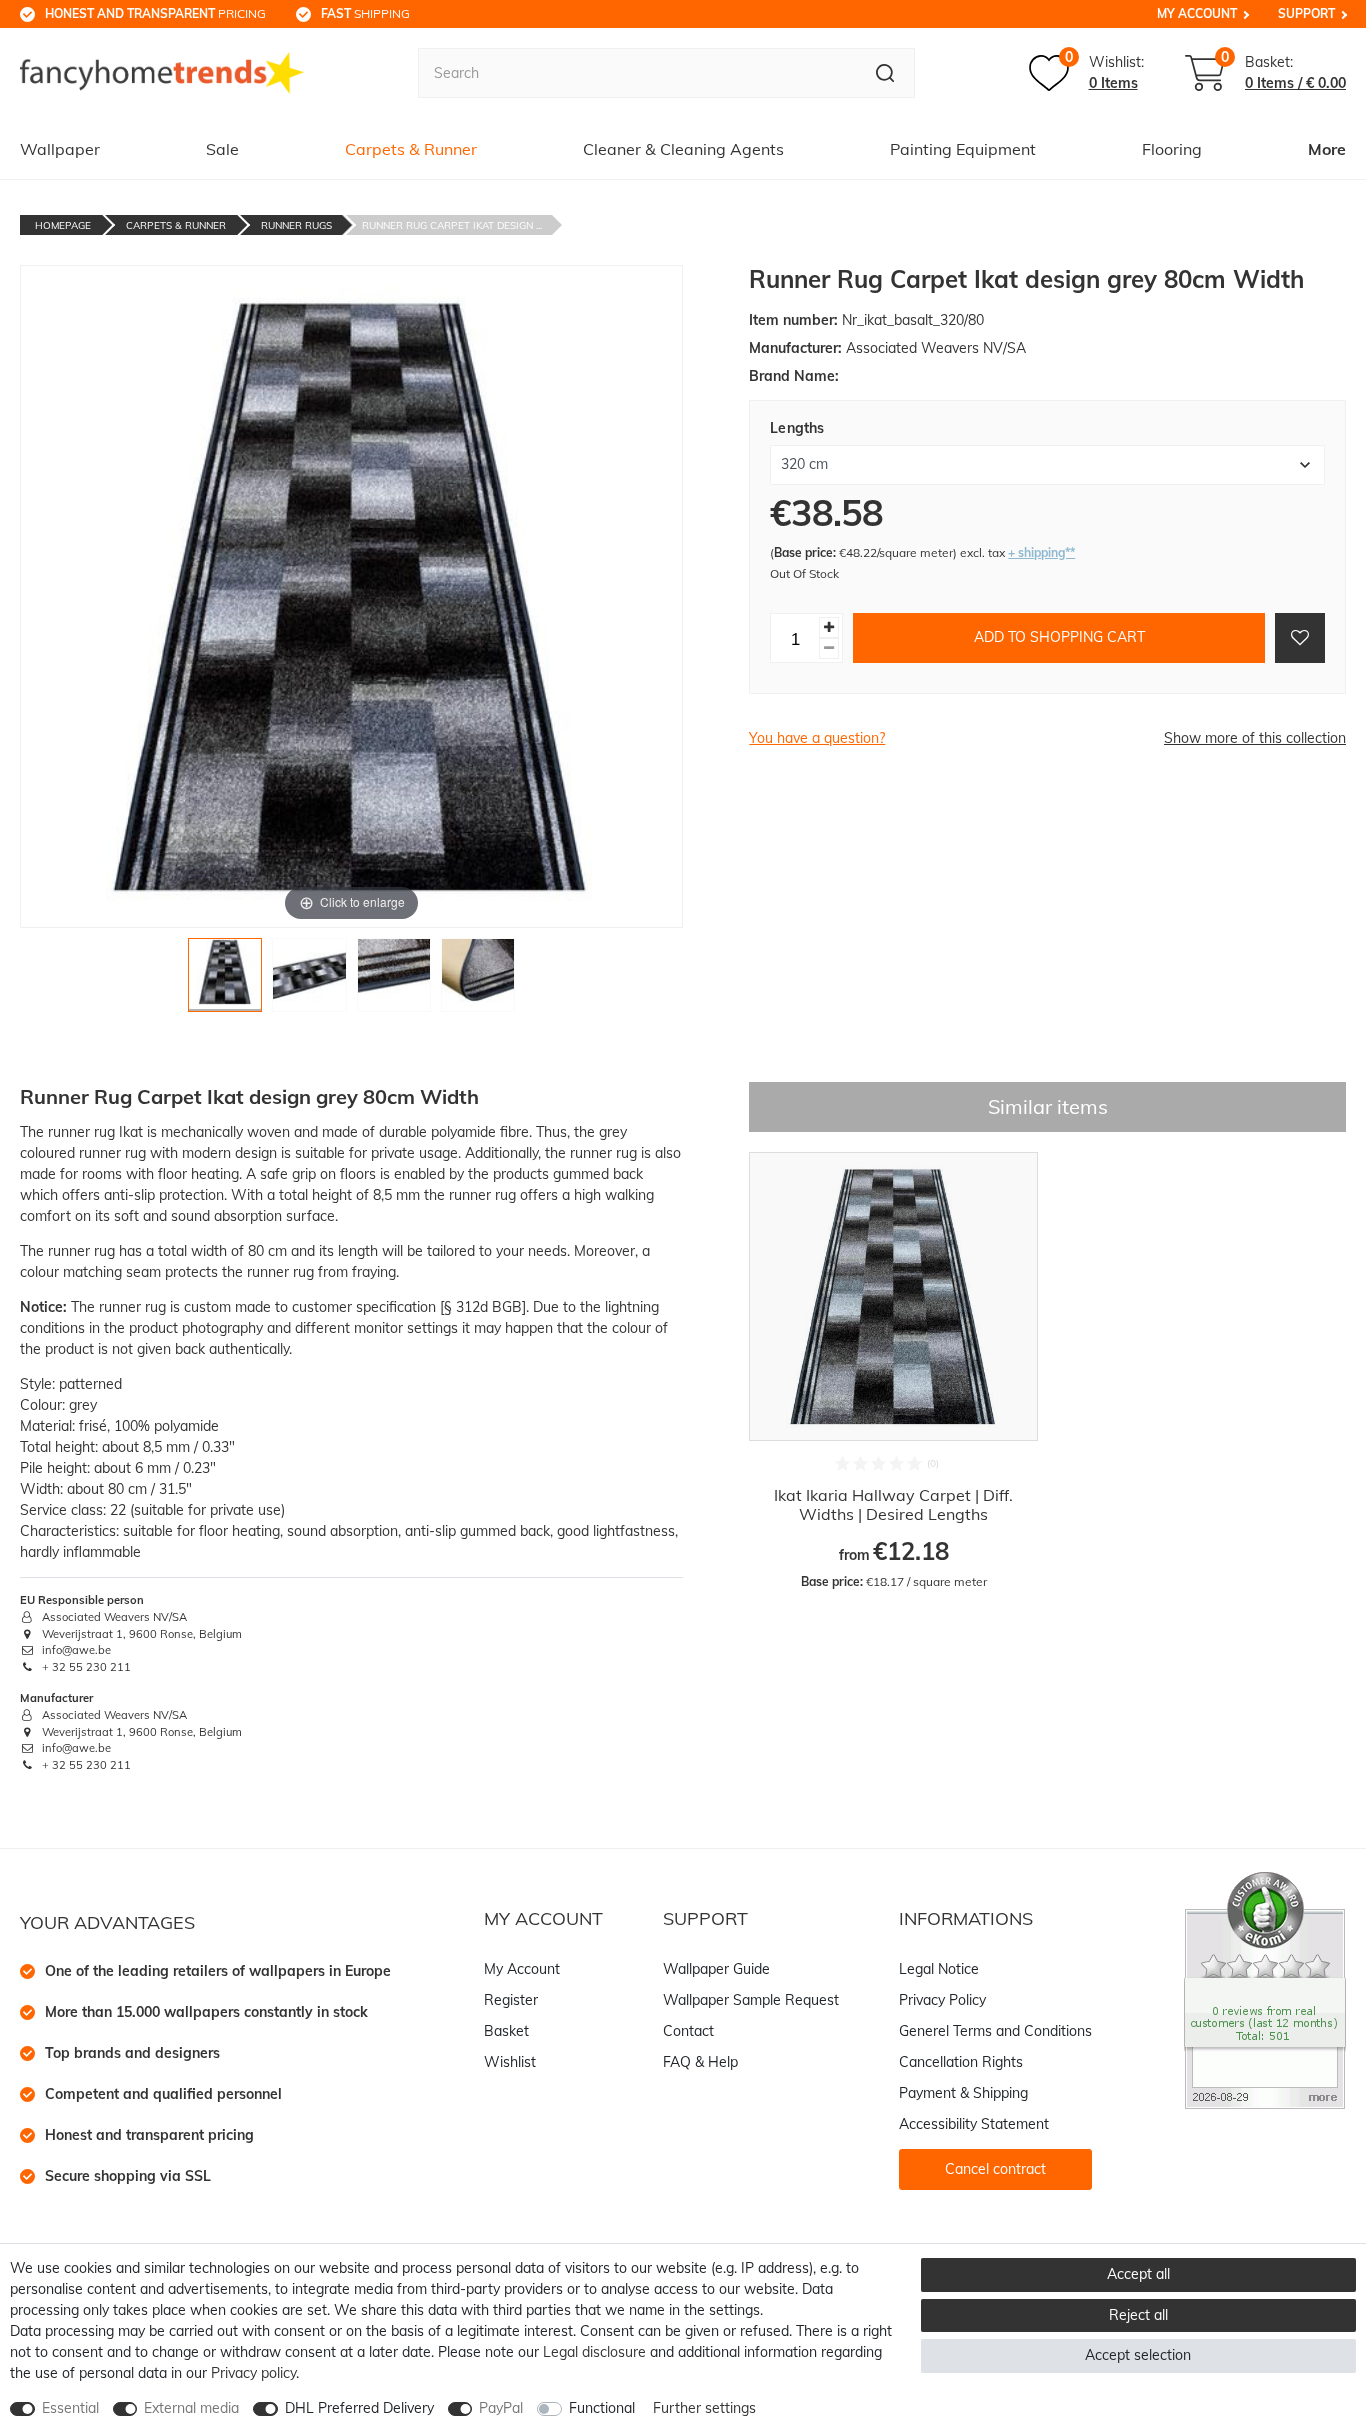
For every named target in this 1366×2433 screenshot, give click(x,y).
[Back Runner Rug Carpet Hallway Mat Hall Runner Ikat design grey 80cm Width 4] (478, 980)
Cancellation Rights (961, 2062)
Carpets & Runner (411, 149)
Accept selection (1138, 2355)
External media (191, 2408)
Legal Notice (939, 1969)
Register (511, 2000)
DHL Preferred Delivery (359, 2408)
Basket (506, 2031)
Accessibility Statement (974, 2124)
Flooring (1172, 149)
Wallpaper (60, 149)
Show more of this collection (1255, 738)
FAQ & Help (700, 2062)
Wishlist (510, 2062)
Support (1306, 13)
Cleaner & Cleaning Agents (683, 149)
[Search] (885, 73)
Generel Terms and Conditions (995, 2031)
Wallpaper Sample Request (751, 2000)
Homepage (63, 225)
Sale (222, 149)
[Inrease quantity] (829, 627)
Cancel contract (995, 2169)
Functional (602, 2408)
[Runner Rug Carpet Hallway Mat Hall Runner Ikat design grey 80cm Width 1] (225, 980)
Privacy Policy (942, 2000)
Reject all (1138, 2315)
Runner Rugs (296, 225)
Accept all (1138, 2274)
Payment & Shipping (963, 2093)
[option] (893, 1371)
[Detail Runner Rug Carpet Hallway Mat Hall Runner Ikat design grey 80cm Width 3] (394, 980)
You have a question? (817, 738)
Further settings (704, 2408)
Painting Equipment (963, 149)
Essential (70, 2408)
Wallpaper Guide (716, 1969)
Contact (688, 2031)
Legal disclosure (594, 2352)
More (1327, 149)
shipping (365, 13)
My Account (1197, 13)
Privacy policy (253, 2373)
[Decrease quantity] (829, 648)
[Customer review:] (1265, 1989)
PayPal (501, 2408)
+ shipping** (1041, 552)
